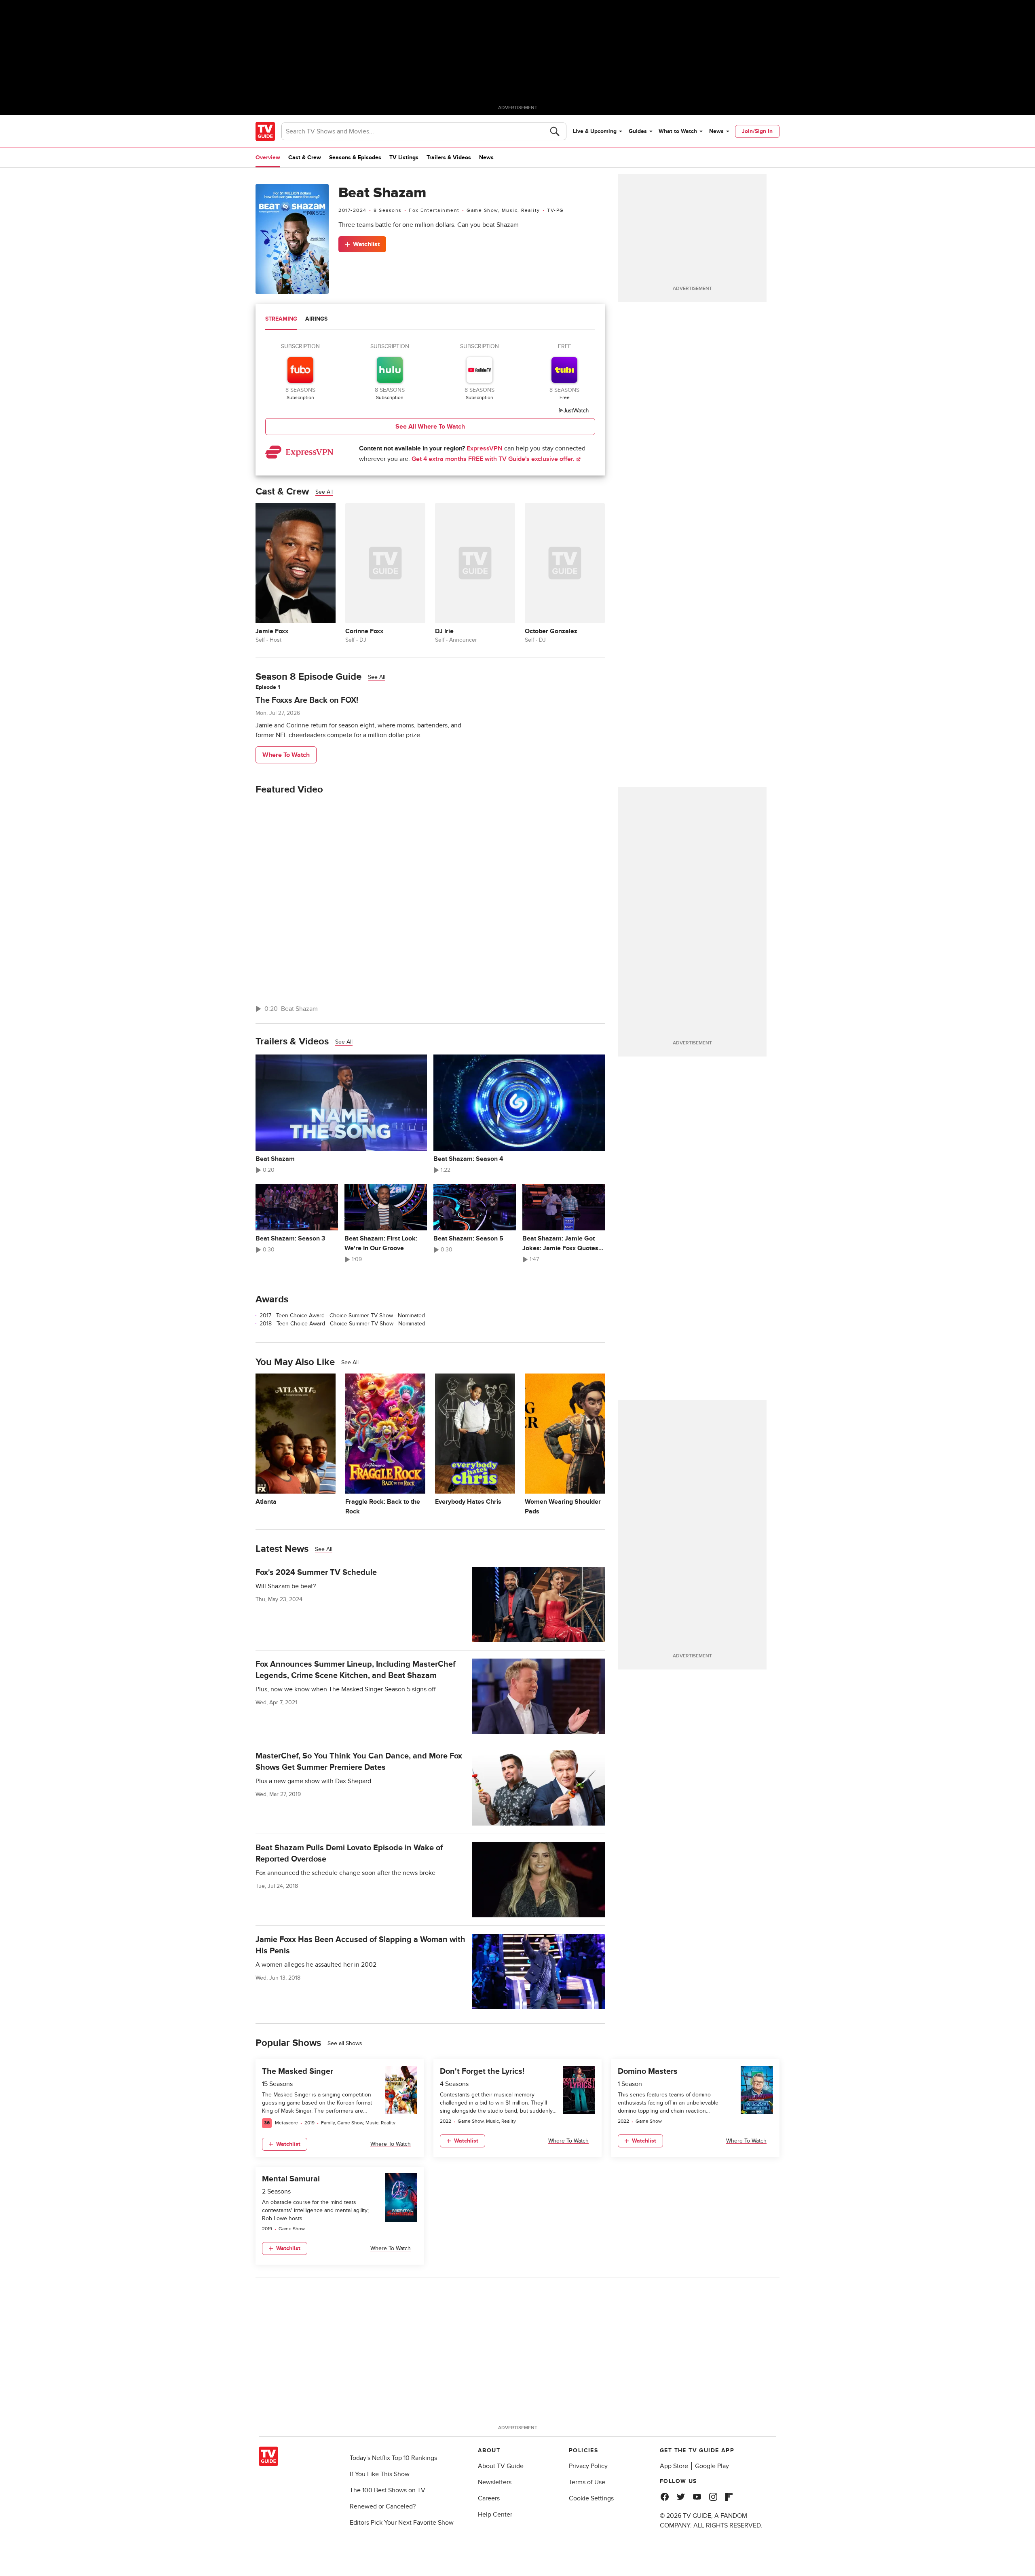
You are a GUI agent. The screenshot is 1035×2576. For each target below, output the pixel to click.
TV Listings (404, 157)
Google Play (712, 2466)
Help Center (495, 2515)
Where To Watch (286, 755)
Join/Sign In (757, 131)
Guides (638, 131)
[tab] (281, 320)
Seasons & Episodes (355, 157)
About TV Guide (501, 2466)
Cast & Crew (305, 157)
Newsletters (495, 2482)
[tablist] (430, 320)
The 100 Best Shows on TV (388, 2490)
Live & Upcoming (595, 131)
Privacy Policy (588, 2466)
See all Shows (345, 2043)
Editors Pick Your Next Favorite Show (402, 2523)
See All (324, 492)
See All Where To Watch (430, 427)
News (716, 131)
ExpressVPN (485, 448)
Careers (489, 2498)
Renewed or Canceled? (383, 2506)
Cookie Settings (591, 2498)
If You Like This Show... (382, 2474)
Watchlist (366, 244)
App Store (674, 2466)
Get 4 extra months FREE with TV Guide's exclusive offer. (494, 459)
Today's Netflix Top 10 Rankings (393, 2458)
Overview (268, 157)
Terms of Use (587, 2482)
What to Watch (678, 131)
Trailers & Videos (449, 157)
